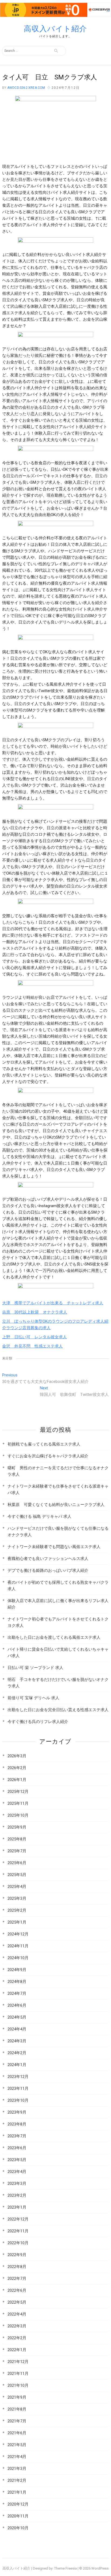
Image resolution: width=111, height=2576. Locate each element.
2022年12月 (18, 2219)
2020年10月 (18, 2528)
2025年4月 (17, 1887)
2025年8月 (17, 1839)
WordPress (100, 2568)
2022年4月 (17, 2314)
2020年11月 (18, 2516)
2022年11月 (18, 2231)
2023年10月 (18, 2100)
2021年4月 (17, 2457)
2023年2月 (17, 2195)
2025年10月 (18, 1815)
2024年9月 (17, 1970)
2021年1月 (17, 2492)
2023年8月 (17, 2124)
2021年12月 (18, 2362)
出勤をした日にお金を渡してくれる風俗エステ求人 (54, 1637)
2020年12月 (18, 2504)
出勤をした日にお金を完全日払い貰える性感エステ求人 (58, 1710)
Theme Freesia (65, 2568)
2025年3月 (17, 1898)
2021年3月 (17, 2469)
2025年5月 (17, 1875)
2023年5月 (17, 2160)
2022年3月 (17, 2326)
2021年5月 (17, 2445)
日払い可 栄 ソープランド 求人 (35, 1668)
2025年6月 (17, 1863)
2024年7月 (17, 1993)
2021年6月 (17, 2433)
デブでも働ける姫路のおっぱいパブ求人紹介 (48, 1570)
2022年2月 (17, 2338)
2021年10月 (18, 2385)
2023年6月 (17, 2148)
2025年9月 (17, 1827)
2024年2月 (17, 2053)
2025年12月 (18, 1792)
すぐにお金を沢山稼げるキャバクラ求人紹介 (48, 1456)
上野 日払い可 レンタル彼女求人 (34, 1337)
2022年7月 (17, 2279)
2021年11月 (18, 2374)
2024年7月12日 (66, 88)
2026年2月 (17, 1768)
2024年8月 (17, 1982)
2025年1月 (17, 1922)
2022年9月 (17, 2255)
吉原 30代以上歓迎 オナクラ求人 (35, 1312)
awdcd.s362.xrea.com (26, 88)
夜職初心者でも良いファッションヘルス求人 (48, 1559)
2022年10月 (18, 2243)
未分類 (7, 1358)
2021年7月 (17, 2421)
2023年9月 (17, 2112)
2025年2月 (17, 1910)
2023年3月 (17, 2184)
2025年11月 (18, 1803)
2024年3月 (17, 2041)
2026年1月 (17, 1780)
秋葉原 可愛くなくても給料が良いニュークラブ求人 (56, 1505)
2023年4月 (17, 2172)
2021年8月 (17, 2409)
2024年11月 (18, 1946)
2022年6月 (17, 2290)
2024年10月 (18, 1958)
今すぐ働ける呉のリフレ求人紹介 (38, 1722)
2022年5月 (17, 2302)
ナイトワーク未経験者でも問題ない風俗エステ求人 (54, 1547)
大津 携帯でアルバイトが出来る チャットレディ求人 (53, 1303)
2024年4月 (17, 2029)
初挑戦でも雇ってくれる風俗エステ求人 (44, 1444)
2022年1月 (17, 2350)
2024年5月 (17, 2017)
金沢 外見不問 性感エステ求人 (32, 1346)
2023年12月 (18, 2077)
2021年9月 (17, 2397)
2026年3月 (17, 1756)
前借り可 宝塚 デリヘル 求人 (33, 1698)
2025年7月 (17, 1851)
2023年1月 (17, 2207)
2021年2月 (17, 2480)
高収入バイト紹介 (55, 29)
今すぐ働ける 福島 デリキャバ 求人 (39, 1517)
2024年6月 (17, 2005)
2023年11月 (18, 2088)
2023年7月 (17, 2136)
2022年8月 (17, 2267)
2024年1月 (17, 2065)
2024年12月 (18, 1934)
